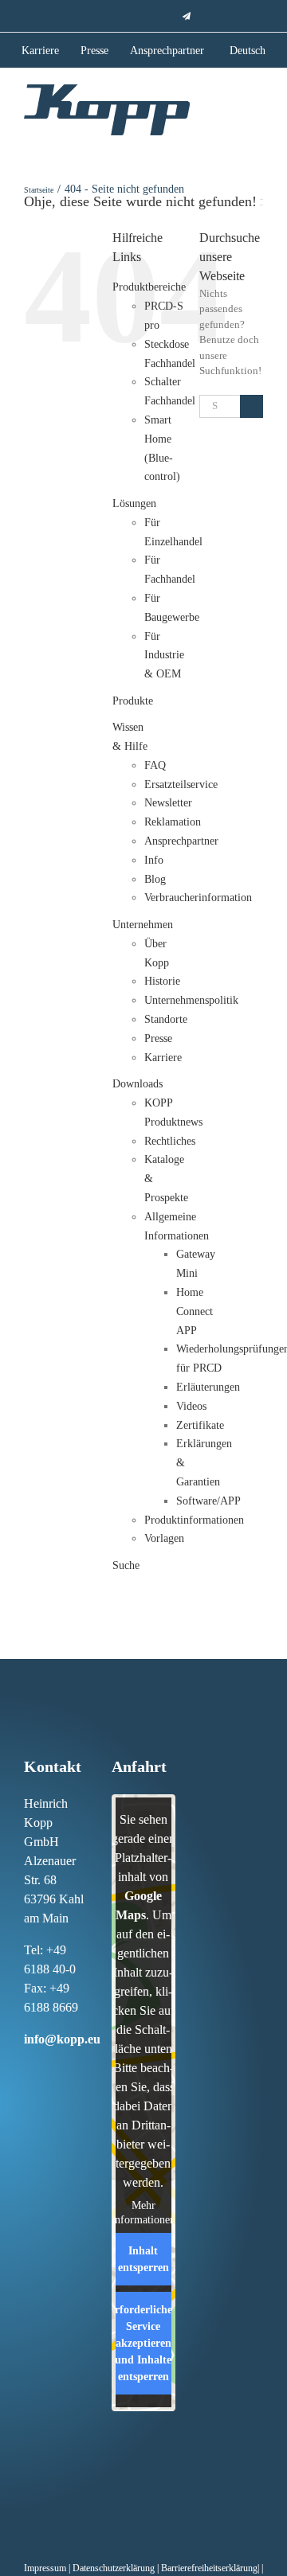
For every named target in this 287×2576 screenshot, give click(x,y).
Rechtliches (170, 1141)
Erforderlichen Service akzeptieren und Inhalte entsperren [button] (143, 2343)
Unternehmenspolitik (191, 1000)
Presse (158, 1038)
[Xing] (77, 2069)
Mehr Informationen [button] (143, 2213)
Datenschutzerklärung (114, 2568)
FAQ (155, 765)
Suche (126, 1565)
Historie (162, 981)
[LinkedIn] (61, 2069)
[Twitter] (27, 2094)
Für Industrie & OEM (164, 656)
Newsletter (168, 803)
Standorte (166, 1019)
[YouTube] (44, 2094)
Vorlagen (164, 1538)
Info (154, 860)
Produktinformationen (194, 1520)
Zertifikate (200, 1425)
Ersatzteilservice (181, 785)
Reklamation (173, 822)
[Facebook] (27, 2069)
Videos (191, 1406)
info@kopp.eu (62, 2039)
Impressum (45, 2568)
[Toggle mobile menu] (257, 108)
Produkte (133, 701)
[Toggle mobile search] (228, 107)
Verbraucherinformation (198, 898)
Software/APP (208, 1501)
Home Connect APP (195, 1311)
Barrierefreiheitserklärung (209, 2568)
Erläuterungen (208, 1387)
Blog (155, 879)
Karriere (163, 1058)
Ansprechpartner (181, 841)
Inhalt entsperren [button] (143, 2259)
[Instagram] (44, 2069)
